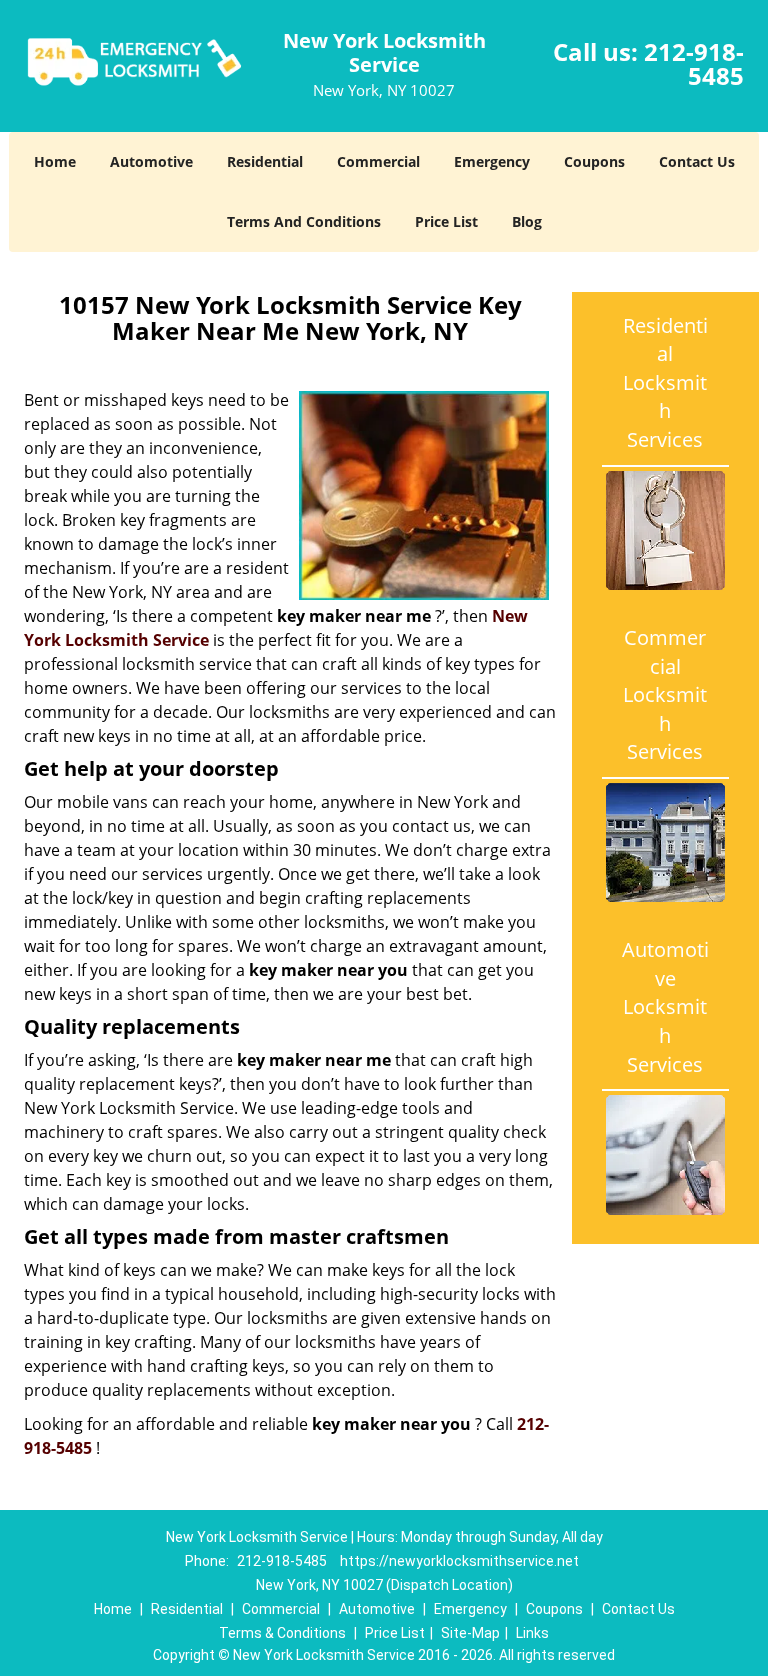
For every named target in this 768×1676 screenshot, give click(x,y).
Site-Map (470, 1633)
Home (55, 161)
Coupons (594, 161)
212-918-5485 (694, 63)
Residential (265, 161)
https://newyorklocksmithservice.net (459, 1561)
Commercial (378, 161)
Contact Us (697, 161)
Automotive (151, 161)
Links (532, 1633)
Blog (527, 221)
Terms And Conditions (304, 221)
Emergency (492, 161)
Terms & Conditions (282, 1633)
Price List (446, 221)
